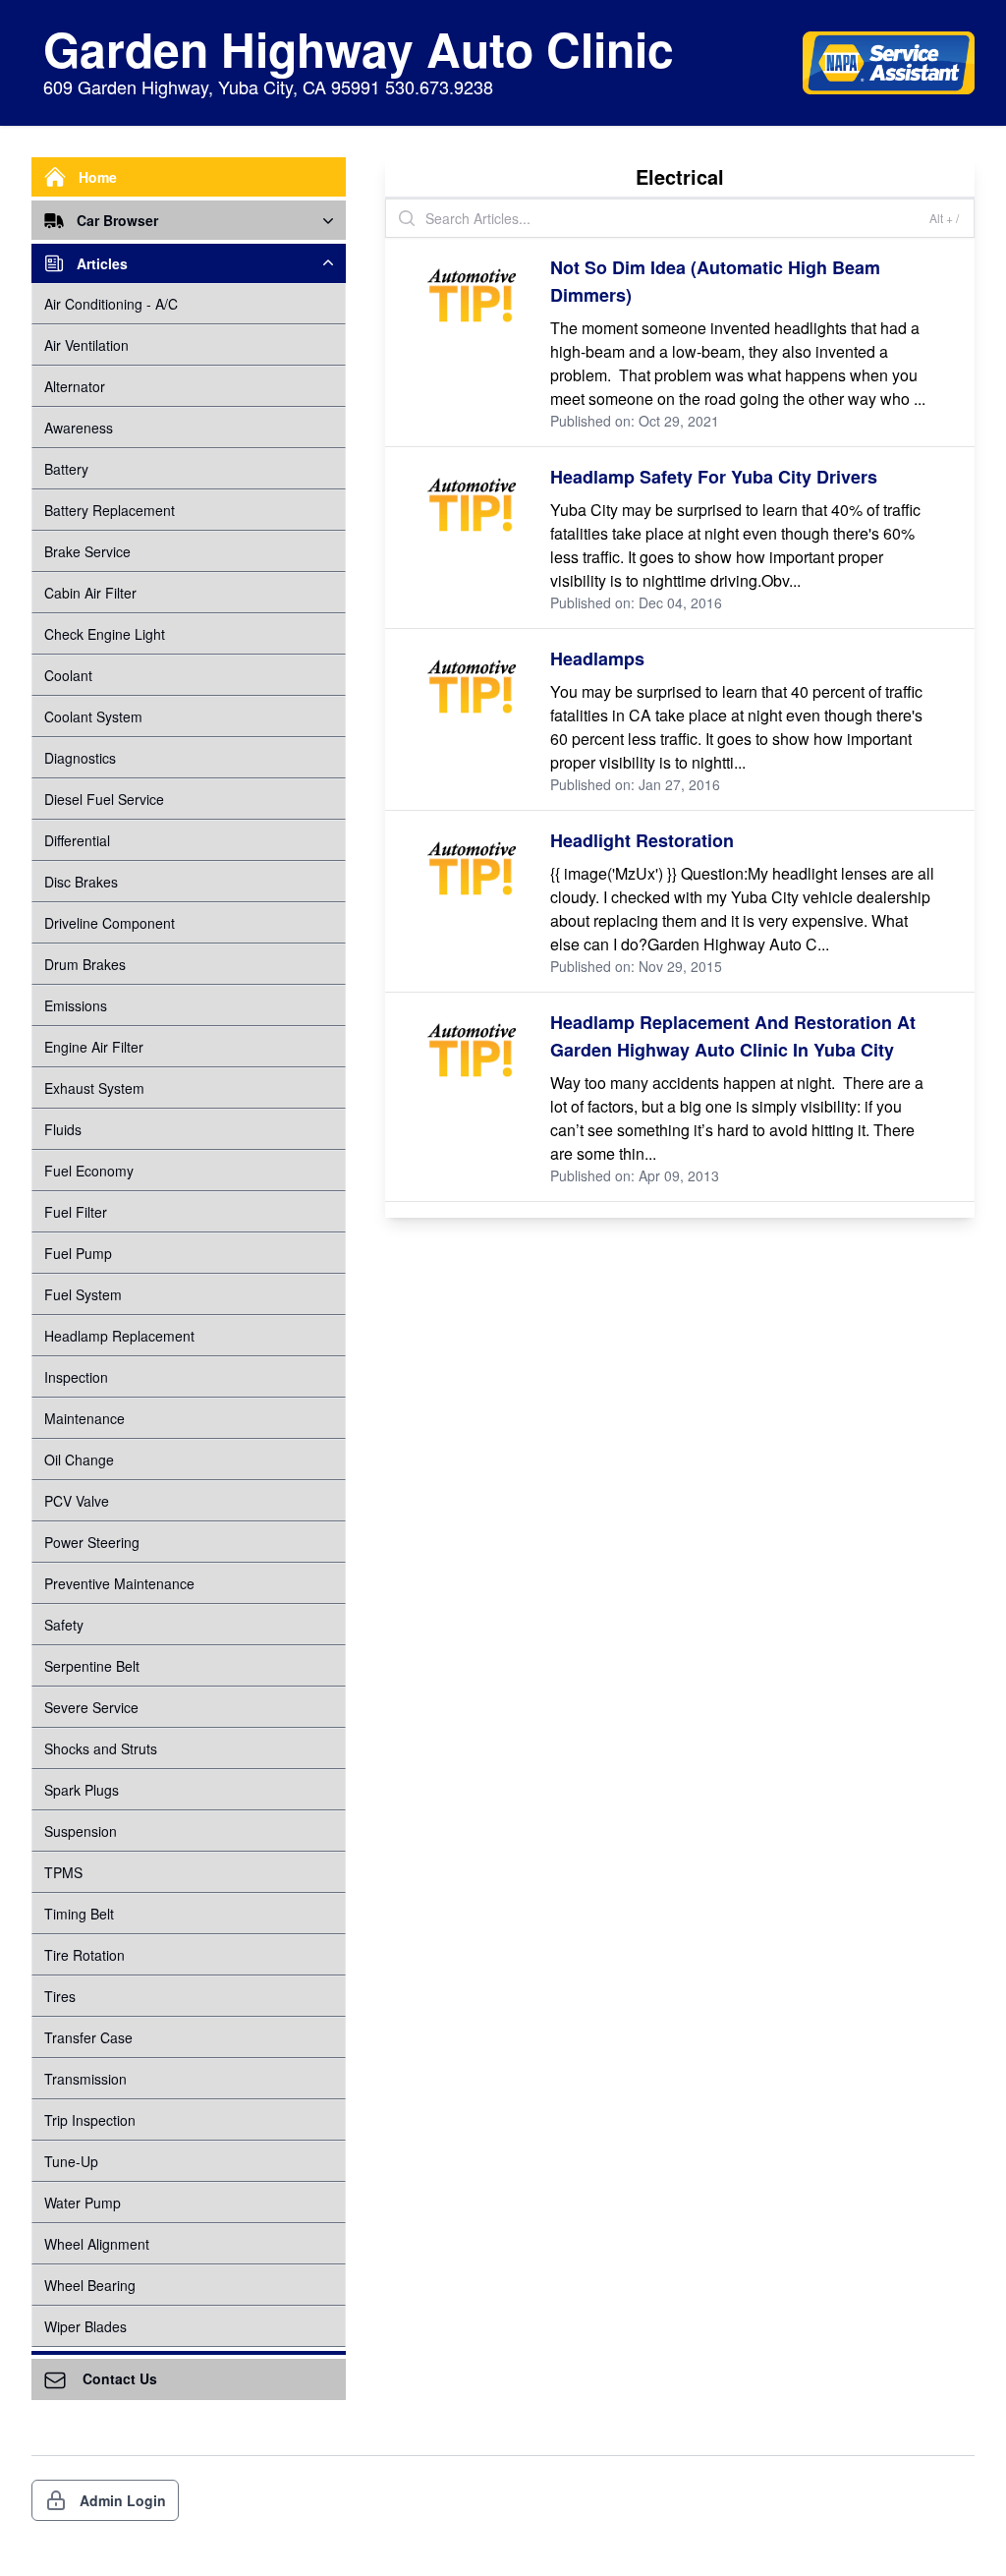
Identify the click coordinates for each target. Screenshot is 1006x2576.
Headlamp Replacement (119, 1336)
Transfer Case (88, 2037)
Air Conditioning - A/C (111, 304)
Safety (64, 1625)
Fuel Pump (78, 1253)
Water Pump (83, 2203)
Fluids (63, 1129)
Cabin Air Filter (90, 593)
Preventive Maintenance (119, 1583)
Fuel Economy (89, 1171)
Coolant (68, 675)
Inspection (76, 1377)
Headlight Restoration (642, 840)
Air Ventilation (86, 345)
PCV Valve (77, 1501)
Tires (60, 1996)
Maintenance (84, 1418)
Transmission (85, 2079)
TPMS (63, 1872)
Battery (66, 469)
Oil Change (79, 1460)
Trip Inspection (90, 2120)
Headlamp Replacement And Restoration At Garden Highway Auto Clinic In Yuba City (733, 1036)
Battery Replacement (110, 510)
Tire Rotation (84, 1955)
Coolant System (93, 716)
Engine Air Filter (94, 1047)
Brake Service (87, 551)
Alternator (75, 386)
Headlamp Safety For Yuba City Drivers (714, 477)
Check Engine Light (105, 634)
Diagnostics (80, 758)
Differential (77, 840)
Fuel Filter (76, 1212)
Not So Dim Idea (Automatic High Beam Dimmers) (715, 281)
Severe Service (91, 1707)
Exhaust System (94, 1088)
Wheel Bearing (90, 2285)
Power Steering (92, 1542)
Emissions (76, 1005)
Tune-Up (71, 2161)
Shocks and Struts (101, 1748)
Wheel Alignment (97, 2244)
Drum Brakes (85, 964)
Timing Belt (79, 1914)
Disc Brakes (81, 882)
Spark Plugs (82, 1790)
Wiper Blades (85, 2326)
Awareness (79, 428)
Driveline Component (110, 923)
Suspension (81, 1831)
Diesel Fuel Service (104, 799)
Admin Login (123, 2500)
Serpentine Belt (92, 1666)
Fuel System (83, 1294)
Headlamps (597, 658)
